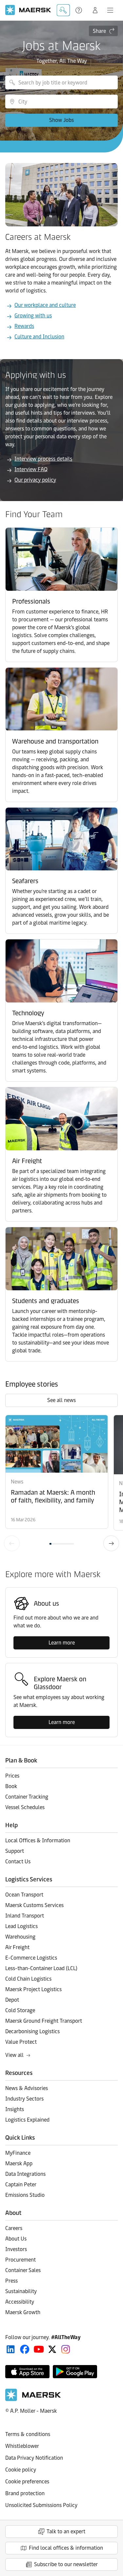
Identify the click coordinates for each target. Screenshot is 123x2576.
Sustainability (21, 2291)
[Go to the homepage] (33, 2399)
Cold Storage (20, 2010)
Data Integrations (25, 2174)
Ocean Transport (24, 1895)
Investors (16, 2249)
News (17, 1482)
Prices (12, 1776)
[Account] (95, 10)
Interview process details (43, 459)
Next (111, 1543)
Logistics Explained (27, 2120)
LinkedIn (11, 2349)
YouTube (39, 2349)
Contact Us (18, 1862)
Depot (12, 2000)
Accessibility (20, 2302)
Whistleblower (22, 2446)
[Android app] (75, 2372)
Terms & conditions (28, 2434)
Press (11, 2281)
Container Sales (23, 2270)
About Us (16, 2239)
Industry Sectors (24, 2099)
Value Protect (21, 2042)
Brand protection (25, 2493)
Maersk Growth (23, 2312)
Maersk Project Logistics (33, 1989)
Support (79, 10)
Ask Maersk (63, 10)
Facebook (25, 2349)
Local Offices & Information (38, 1840)
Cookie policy (21, 2470)
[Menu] (110, 10)
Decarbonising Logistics (32, 2031)
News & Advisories (27, 2088)
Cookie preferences (27, 2482)
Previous (12, 1543)
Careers (14, 2228)
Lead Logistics (21, 1926)
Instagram (66, 2349)
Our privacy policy (35, 480)
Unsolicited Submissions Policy (41, 2505)
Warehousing (20, 1937)
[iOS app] (27, 2372)
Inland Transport (25, 1916)
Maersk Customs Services (34, 1905)
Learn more (62, 1643)
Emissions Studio (25, 2195)
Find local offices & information (66, 2548)
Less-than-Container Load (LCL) (41, 1968)
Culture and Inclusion (39, 337)
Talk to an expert (66, 2531)
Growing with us (33, 316)
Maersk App (19, 2163)
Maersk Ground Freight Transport (44, 2021)
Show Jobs (61, 120)
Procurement (20, 2260)
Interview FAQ (31, 469)
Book (11, 1786)
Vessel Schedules (25, 1807)
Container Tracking (27, 1797)
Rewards (24, 326)
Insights (15, 2109)
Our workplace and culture (45, 305)
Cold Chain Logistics (28, 1979)
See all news (61, 1400)
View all (14, 2055)
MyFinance (18, 2153)
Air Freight (17, 1947)
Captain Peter (21, 2185)
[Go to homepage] (28, 10)
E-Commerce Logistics (31, 1958)
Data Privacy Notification (34, 2458)
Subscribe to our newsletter (66, 2564)
